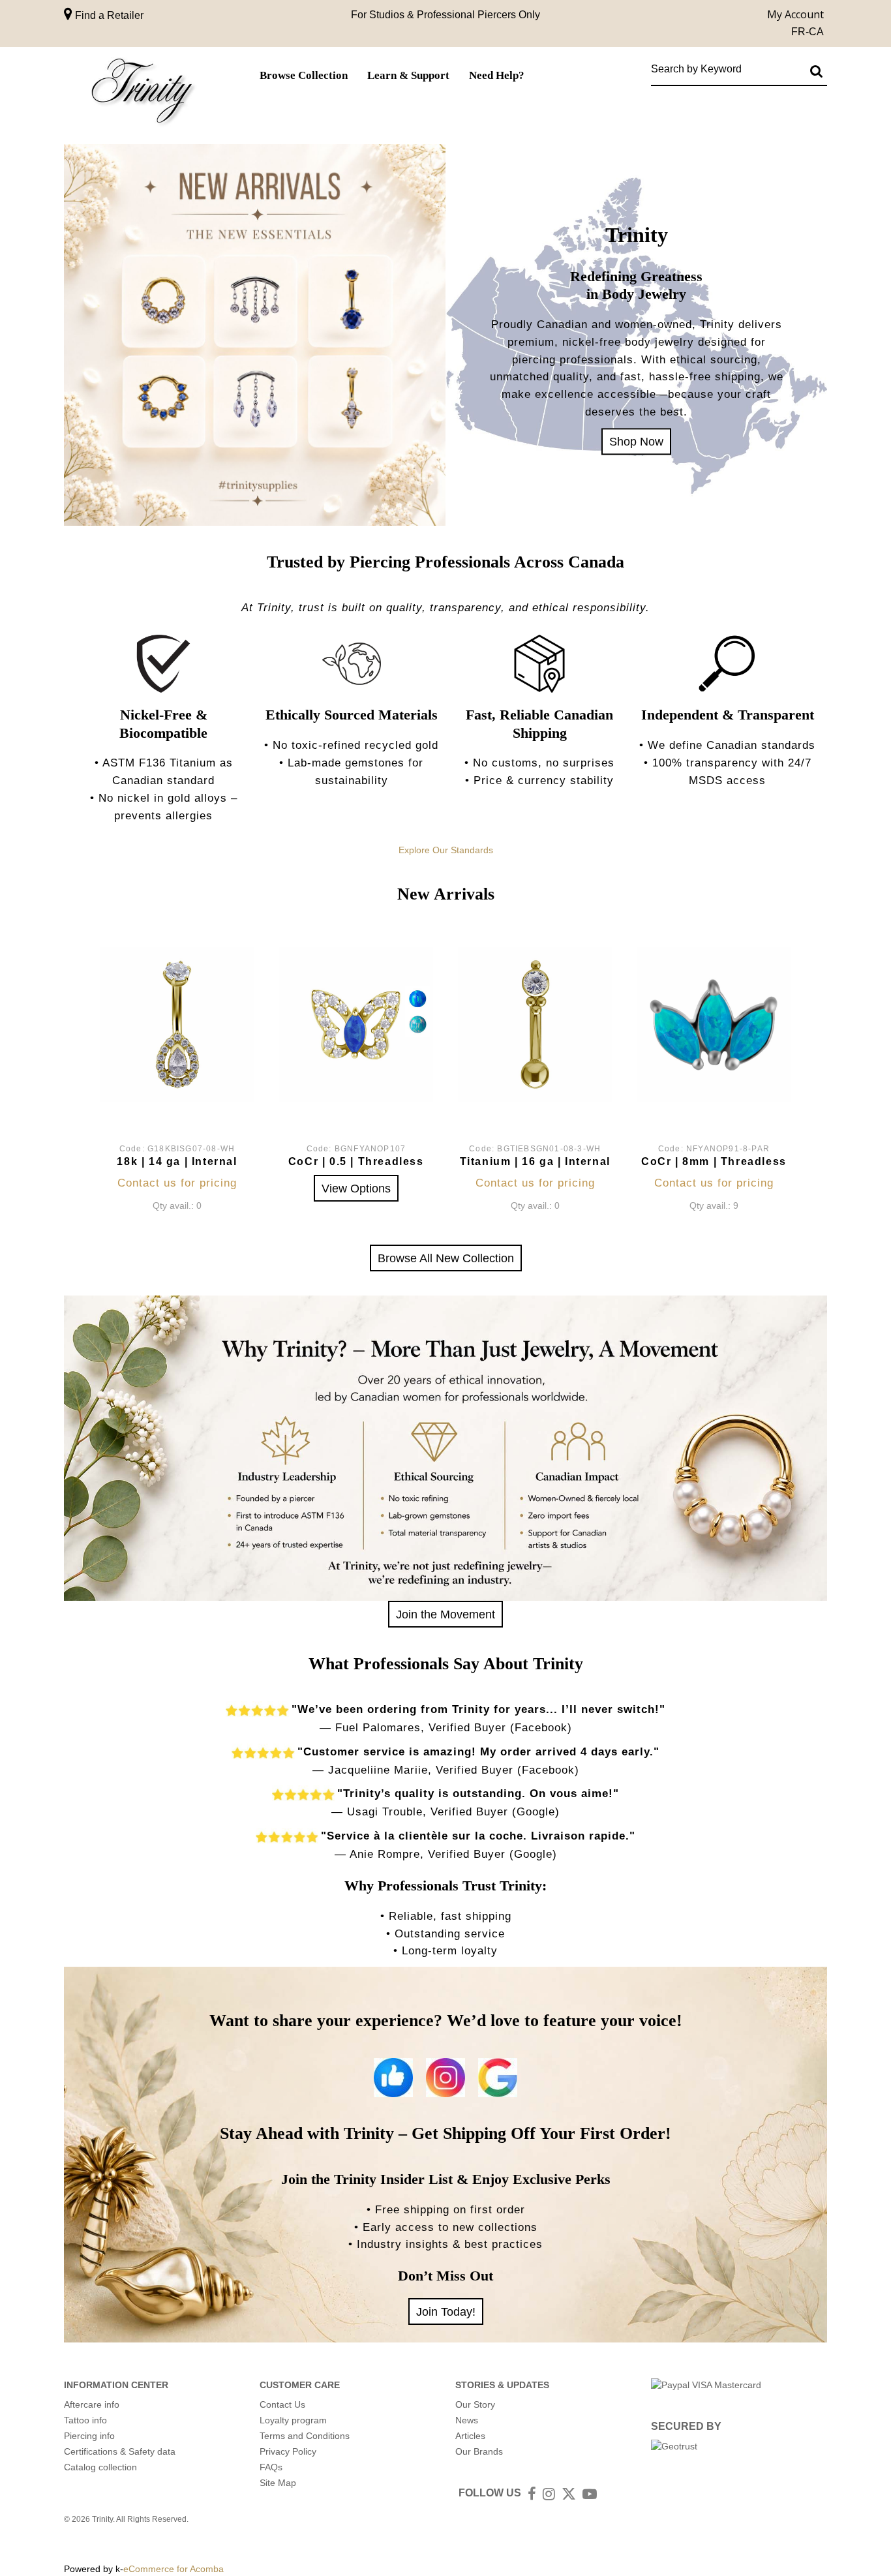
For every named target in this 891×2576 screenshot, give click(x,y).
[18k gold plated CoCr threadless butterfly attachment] (356, 1024)
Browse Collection (304, 75)
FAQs (271, 2467)
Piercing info (89, 2436)
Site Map (278, 2483)
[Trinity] (142, 94)
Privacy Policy (288, 2451)
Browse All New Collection (446, 1258)
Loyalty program (293, 2420)
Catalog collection (100, 2467)
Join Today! (446, 2311)
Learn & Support (408, 75)
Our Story (475, 2404)
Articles (470, 2436)
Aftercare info (92, 2404)
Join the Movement (445, 1614)
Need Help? (497, 75)
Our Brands (479, 2451)
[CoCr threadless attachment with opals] (714, 1024)
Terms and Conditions (305, 2436)
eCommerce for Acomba (174, 2569)
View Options (356, 1188)
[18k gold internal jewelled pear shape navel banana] (177, 1024)
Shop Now (636, 441)
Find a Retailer (108, 15)
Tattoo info (85, 2420)
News (467, 2420)
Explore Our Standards (446, 850)
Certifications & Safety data (120, 2451)
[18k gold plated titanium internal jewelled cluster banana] (535, 1024)
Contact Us (282, 2404)
